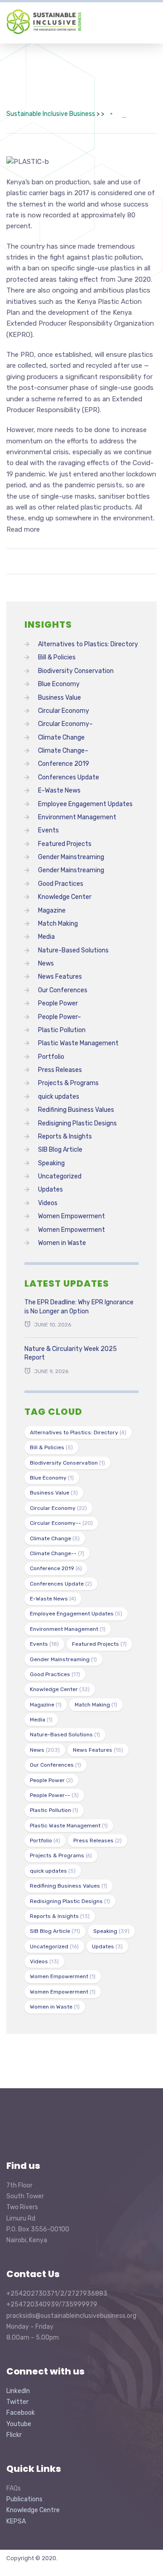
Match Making (58, 924)
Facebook (21, 2413)
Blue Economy (59, 684)
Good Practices (61, 884)
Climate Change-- (57, 1553)
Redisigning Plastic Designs (77, 1123)
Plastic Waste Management (78, 1043)
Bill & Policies (57, 657)
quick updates (59, 1097)
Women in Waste (62, 1243)
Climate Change (61, 738)
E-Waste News (59, 791)
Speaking (51, 1163)
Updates (50, 1189)
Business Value (60, 698)
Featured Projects (65, 844)
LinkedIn (18, 2391)
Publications (24, 2499)
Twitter (17, 2402)
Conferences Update (69, 777)
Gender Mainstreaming (71, 857)
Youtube (19, 2424)
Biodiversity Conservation (76, 671)
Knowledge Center (65, 897)
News (46, 964)
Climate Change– (63, 751)
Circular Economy (64, 711)
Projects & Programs (68, 1083)
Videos (48, 1203)
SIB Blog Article (60, 1150)
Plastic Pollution (62, 1030)
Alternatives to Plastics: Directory (88, 644)
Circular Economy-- (61, 1523)
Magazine (52, 911)
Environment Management (77, 817)
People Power (58, 1003)
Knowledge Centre (33, 2510)
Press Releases (60, 1070)
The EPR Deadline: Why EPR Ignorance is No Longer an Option (79, 1307)
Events (48, 830)
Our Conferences (63, 990)
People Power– (60, 1017)
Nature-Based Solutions (73, 950)
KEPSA (16, 2521)
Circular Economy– (65, 724)
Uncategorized (60, 1176)
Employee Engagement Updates (85, 804)
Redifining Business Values (76, 1110)
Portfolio (51, 1057)
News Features (60, 977)
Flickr (14, 2435)
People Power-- (54, 1795)
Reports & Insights (65, 1137)
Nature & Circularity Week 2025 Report (71, 1353)
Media (46, 937)
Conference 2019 (64, 764)
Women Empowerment (72, 1216)
